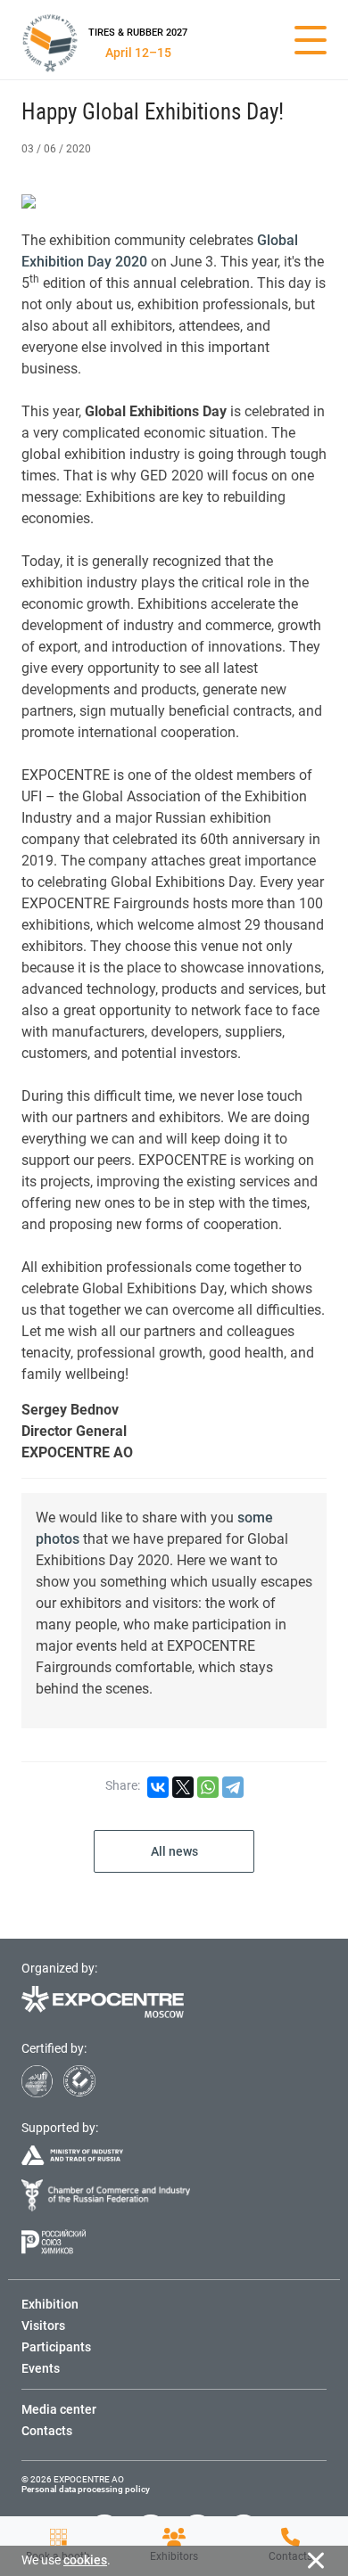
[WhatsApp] (208, 1787)
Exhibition (50, 2304)
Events (41, 2368)
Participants (56, 2347)
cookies (85, 2560)
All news (174, 1851)
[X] (183, 1787)
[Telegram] (233, 1787)
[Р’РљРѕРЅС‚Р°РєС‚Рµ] (158, 1787)
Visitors (43, 2326)
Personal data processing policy (86, 2489)
